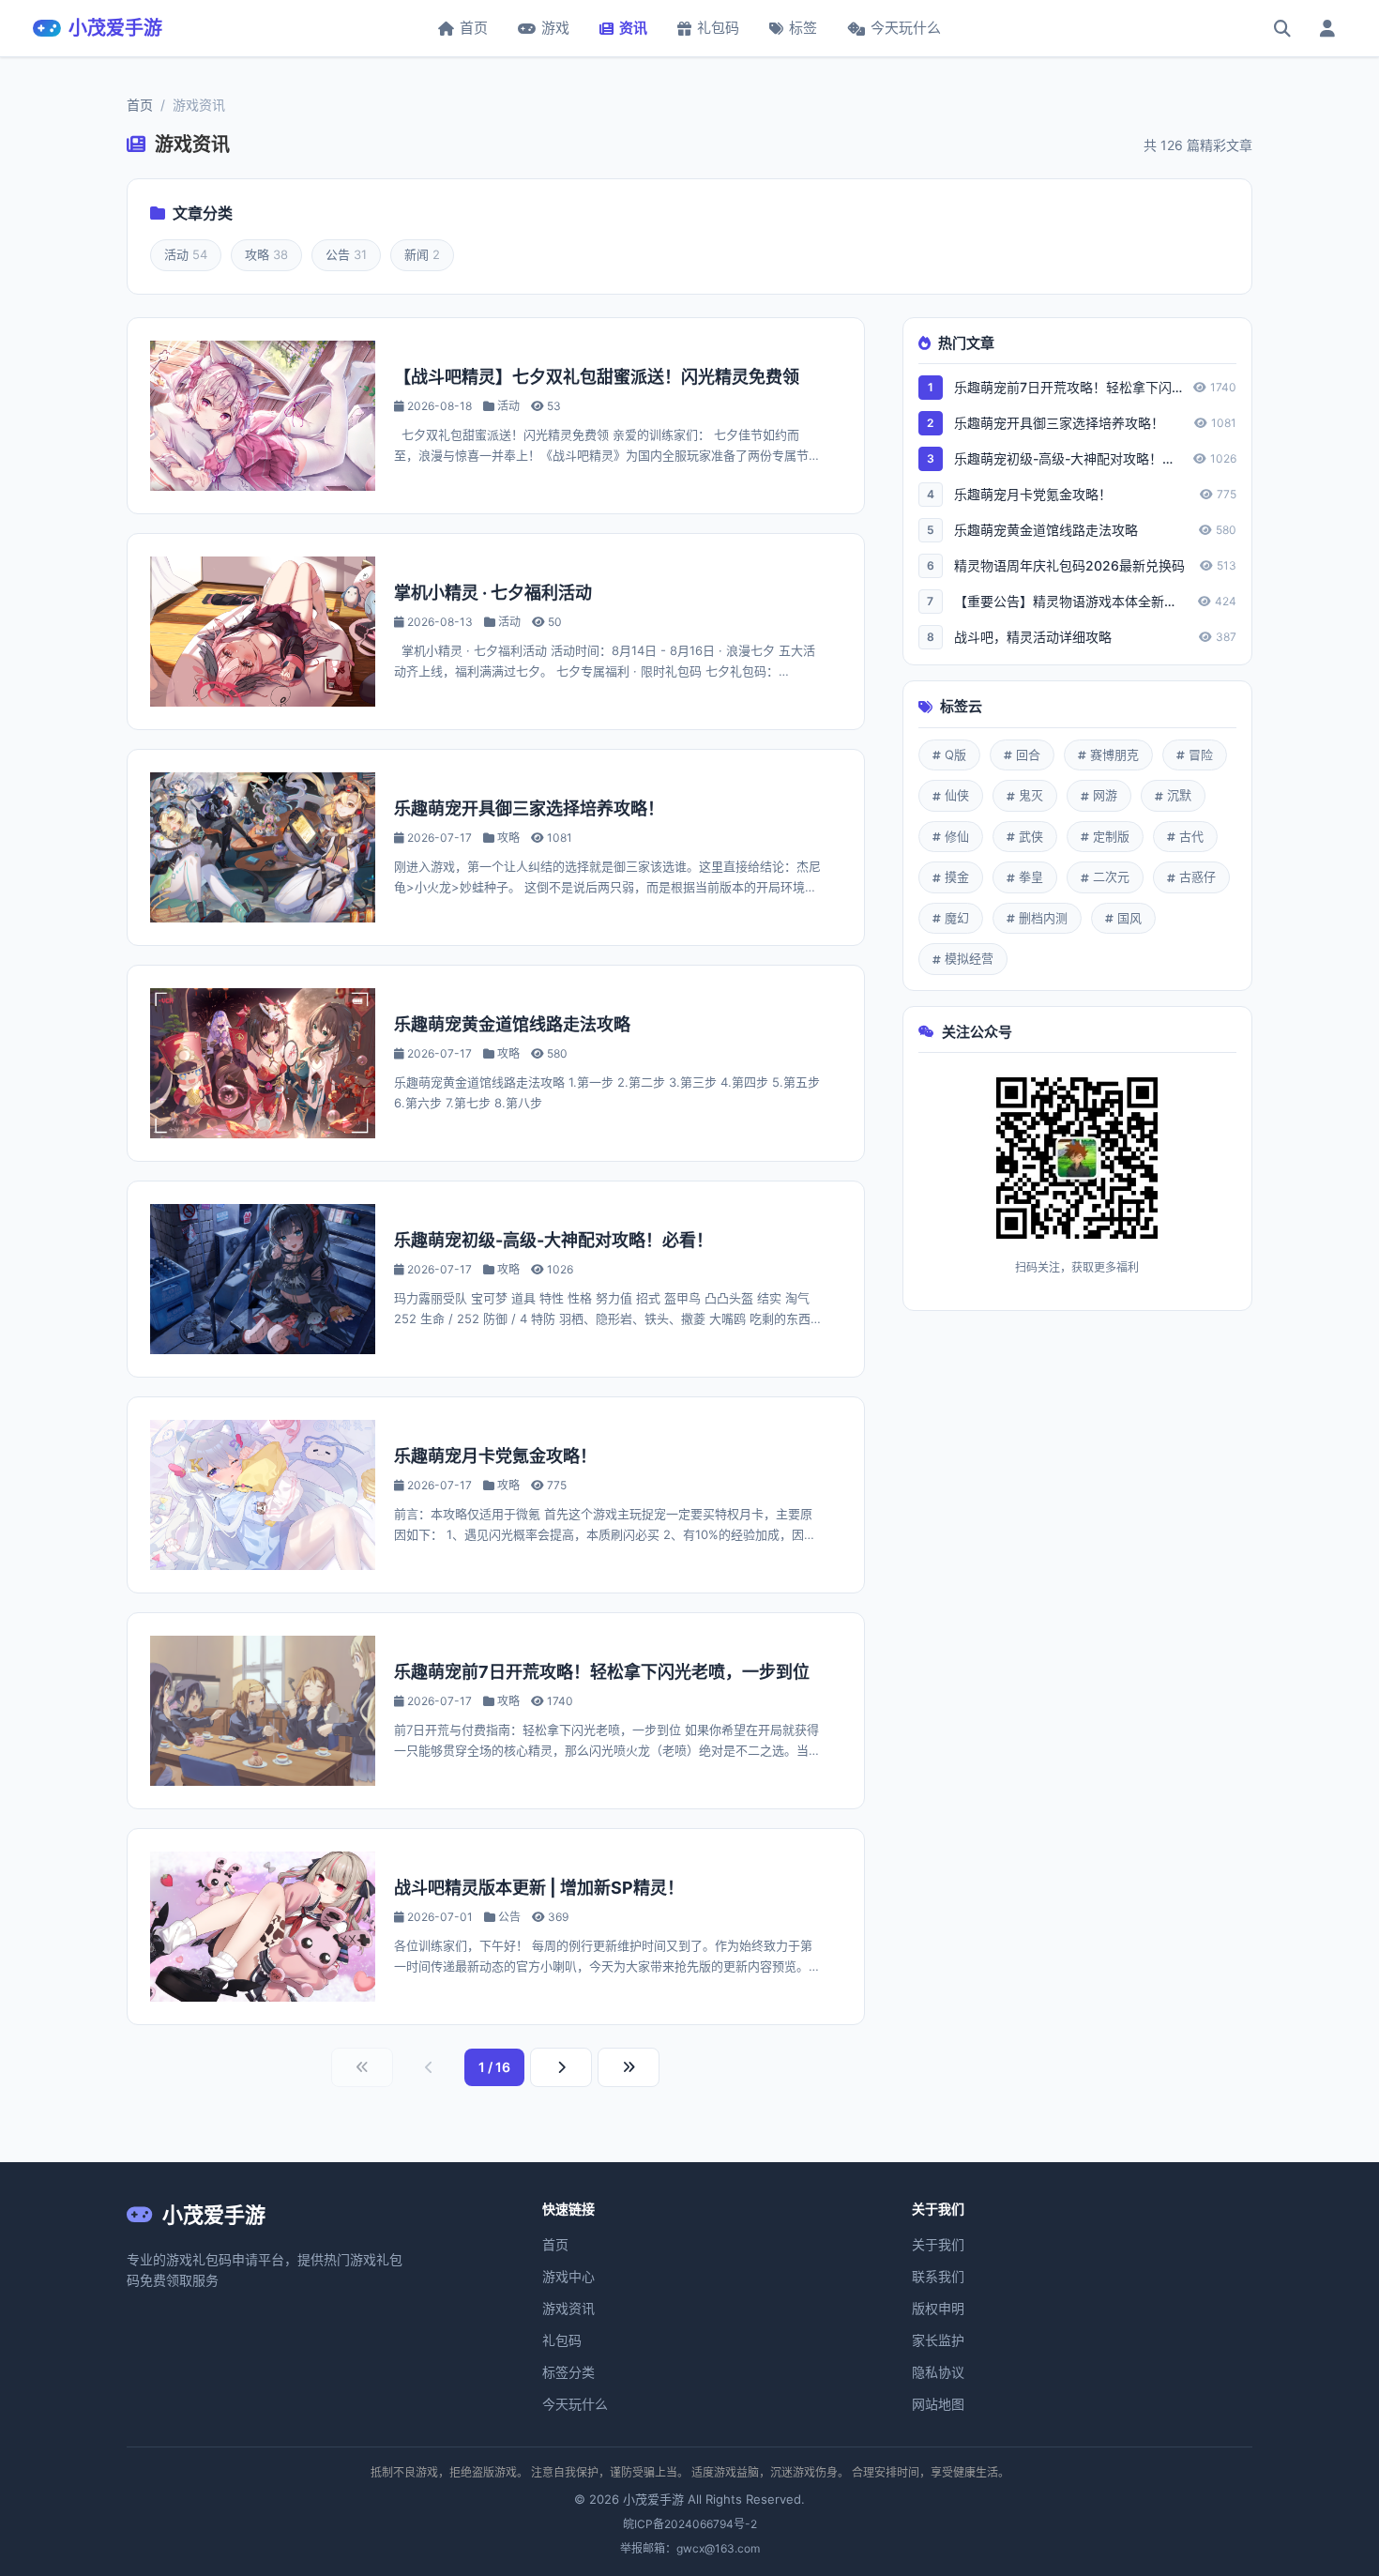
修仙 (957, 836)
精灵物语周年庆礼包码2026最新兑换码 (1069, 565)
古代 (1191, 836)
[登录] (1327, 28)
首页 (474, 28)
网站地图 (938, 2404)
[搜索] (1282, 28)
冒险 (1201, 755)
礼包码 (718, 28)
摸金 (957, 876)
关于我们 (938, 2244)
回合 (1028, 755)
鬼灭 (1031, 795)
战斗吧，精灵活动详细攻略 (1033, 637)
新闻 (422, 254)
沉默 (1179, 795)
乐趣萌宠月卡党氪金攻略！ (495, 1456)
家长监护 (938, 2340)
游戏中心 (568, 2276)
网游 (1105, 795)
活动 (186, 254)
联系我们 (938, 2276)
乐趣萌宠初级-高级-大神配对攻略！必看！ (553, 1240)
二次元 (1111, 876)
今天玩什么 (906, 28)
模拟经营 (969, 958)
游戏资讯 (568, 2308)
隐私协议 (938, 2372)
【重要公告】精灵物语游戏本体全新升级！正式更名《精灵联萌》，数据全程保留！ (1070, 601)
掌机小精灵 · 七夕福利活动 (493, 593)
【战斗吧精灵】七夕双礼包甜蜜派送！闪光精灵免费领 (597, 377)
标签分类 (568, 2372)
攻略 (266, 254)
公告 (346, 254)
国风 (1129, 918)
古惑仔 (1197, 876)
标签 (803, 28)
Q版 (955, 755)
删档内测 (1043, 918)
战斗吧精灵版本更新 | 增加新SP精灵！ (539, 1888)
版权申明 (938, 2308)
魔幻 (957, 918)
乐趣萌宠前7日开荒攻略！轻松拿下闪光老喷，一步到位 (602, 1672)
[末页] (629, 2067)
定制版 (1111, 836)
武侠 (1031, 836)
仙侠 (957, 795)
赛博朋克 (1114, 755)
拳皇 (1031, 876)
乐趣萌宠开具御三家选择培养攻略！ (529, 808)
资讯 (633, 28)
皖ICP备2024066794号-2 (690, 2524)
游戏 (555, 28)
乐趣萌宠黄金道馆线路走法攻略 (512, 1024)
